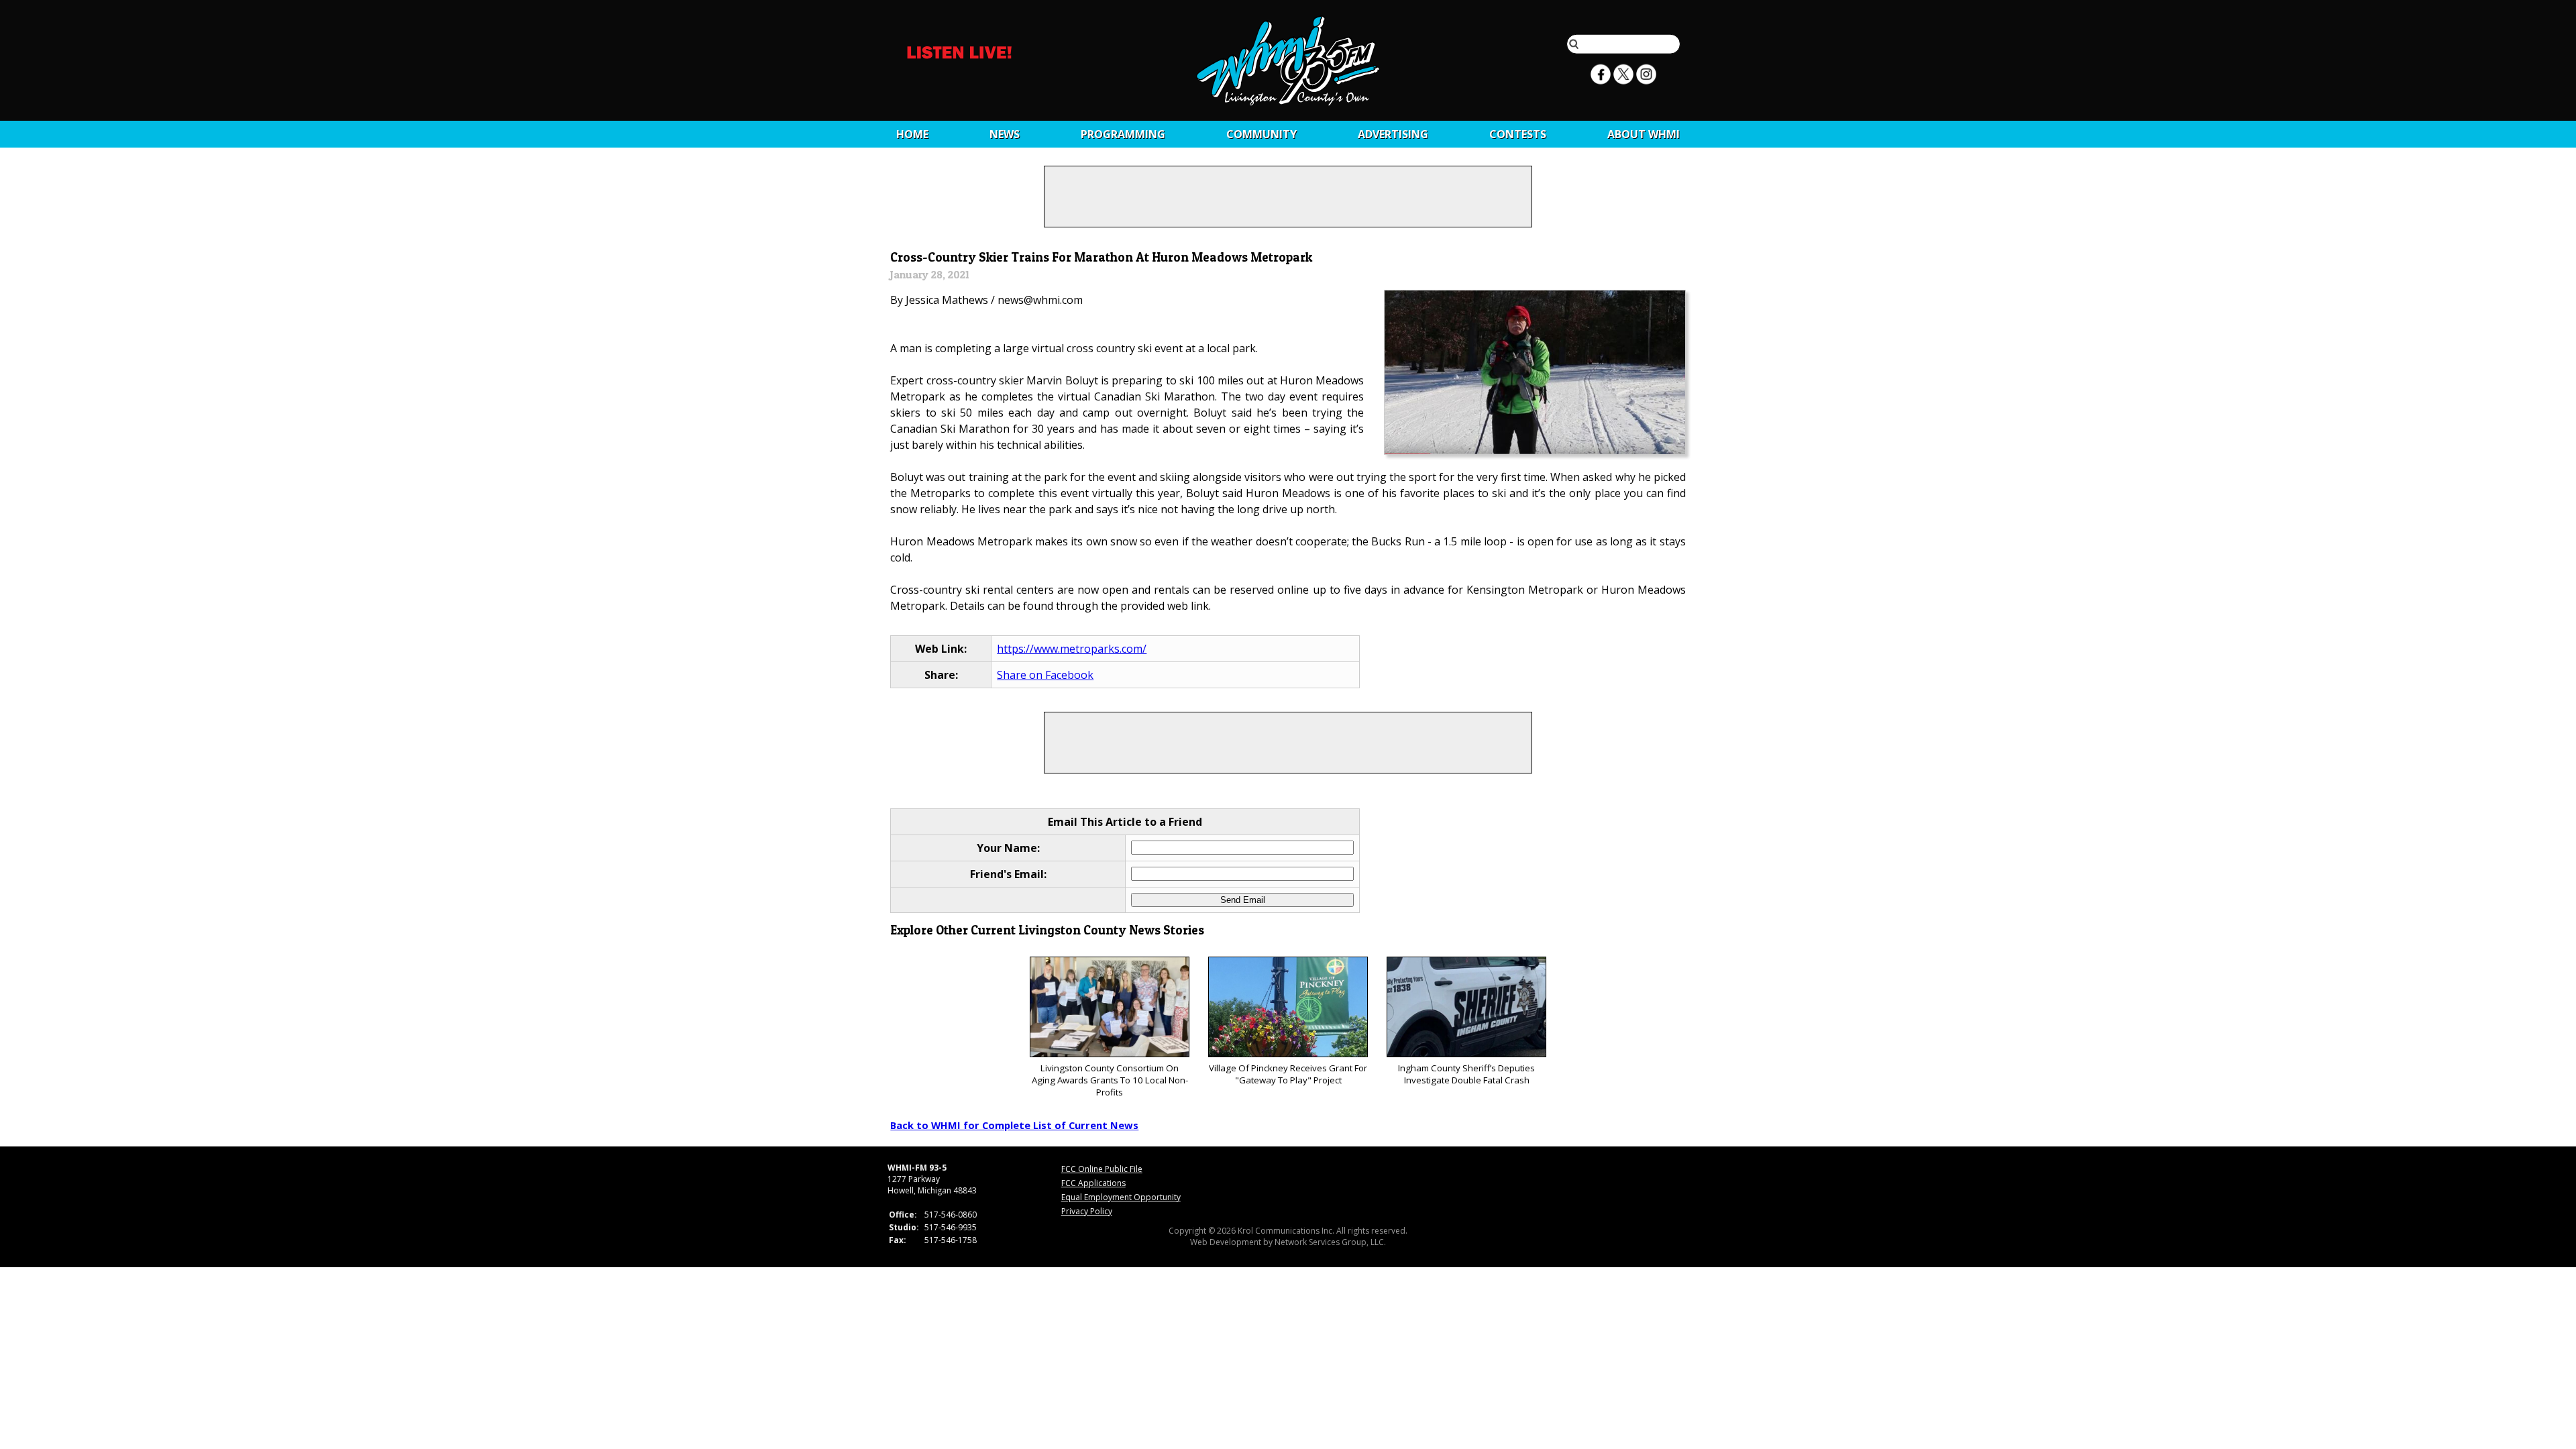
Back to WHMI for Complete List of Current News (1014, 1125)
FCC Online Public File (1102, 1169)
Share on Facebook (1045, 675)
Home (912, 134)
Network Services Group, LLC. (1330, 1242)
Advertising (1393, 134)
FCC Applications (1093, 1183)
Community (1262, 134)
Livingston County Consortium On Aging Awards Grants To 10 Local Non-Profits (1110, 1080)
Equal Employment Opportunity (1121, 1197)
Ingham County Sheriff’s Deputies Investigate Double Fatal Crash (1466, 1074)
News (1005, 134)
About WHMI (1644, 134)
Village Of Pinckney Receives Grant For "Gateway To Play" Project (1288, 1074)
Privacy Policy (1087, 1211)
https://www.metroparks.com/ (1072, 649)
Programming (1123, 134)
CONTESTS (1518, 134)
